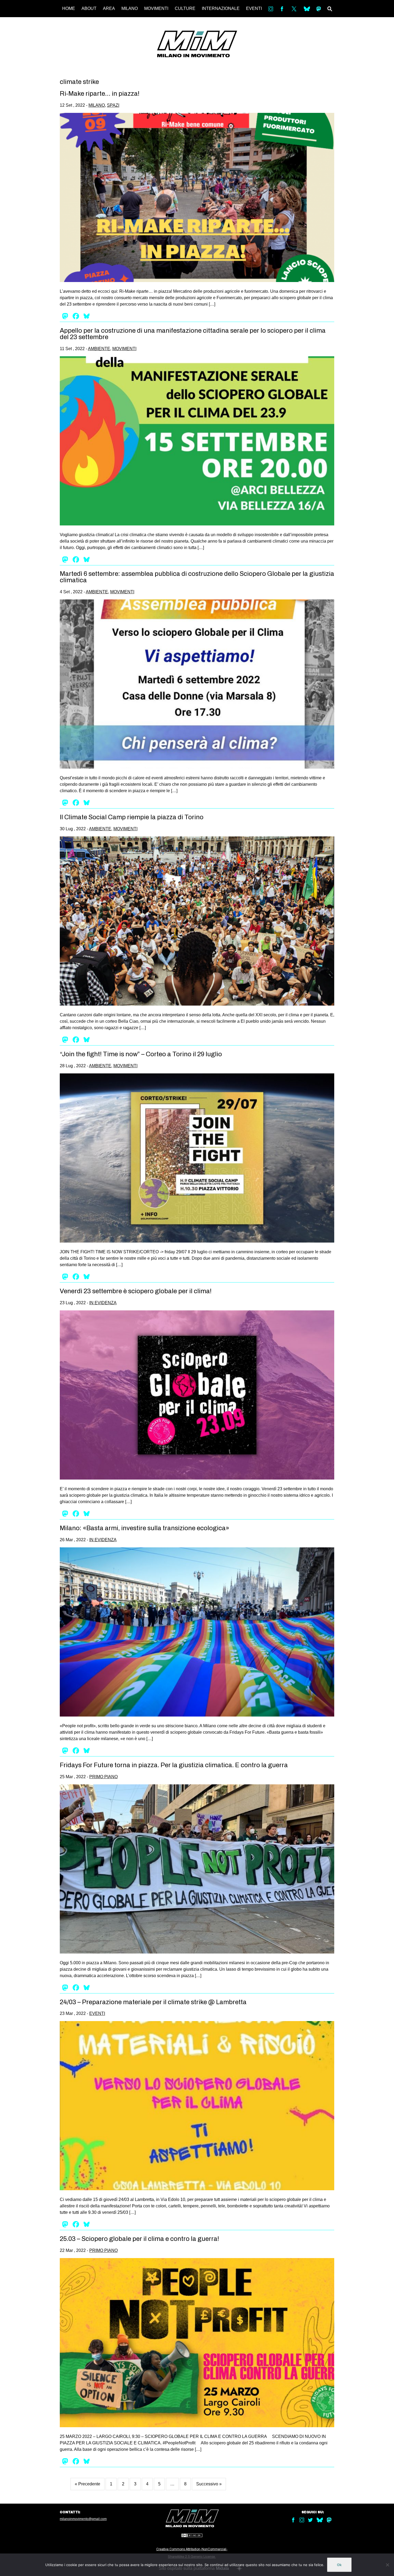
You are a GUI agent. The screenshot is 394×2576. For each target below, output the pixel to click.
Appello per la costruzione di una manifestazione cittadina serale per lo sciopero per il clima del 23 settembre (193, 334)
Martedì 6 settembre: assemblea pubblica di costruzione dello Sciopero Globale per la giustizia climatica (197, 577)
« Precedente (88, 2484)
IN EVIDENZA (103, 1303)
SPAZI (113, 105)
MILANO (130, 8)
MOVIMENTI (156, 8)
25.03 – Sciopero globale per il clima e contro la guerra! (139, 2239)
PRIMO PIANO (103, 1777)
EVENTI (254, 8)
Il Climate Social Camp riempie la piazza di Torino (132, 817)
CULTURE (185, 8)
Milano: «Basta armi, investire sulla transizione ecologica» (144, 1528)
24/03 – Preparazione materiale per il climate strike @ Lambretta (153, 2002)
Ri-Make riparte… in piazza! (100, 94)
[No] (387, 2565)
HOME (69, 8)
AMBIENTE (99, 349)
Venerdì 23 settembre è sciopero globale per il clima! (136, 1291)
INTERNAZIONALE (221, 8)
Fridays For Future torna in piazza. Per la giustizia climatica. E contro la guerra (174, 1765)
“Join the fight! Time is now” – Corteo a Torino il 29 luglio (141, 1054)
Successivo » (209, 2484)
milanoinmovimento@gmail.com (83, 2519)
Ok (339, 2565)
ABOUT (89, 8)
